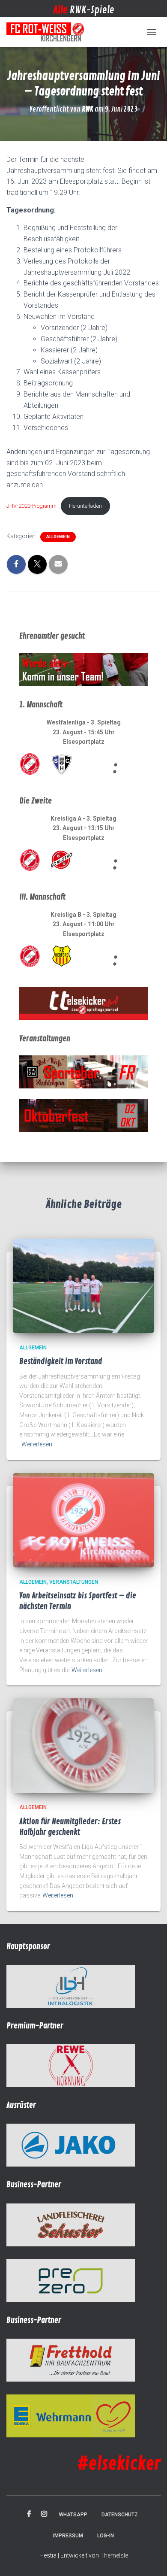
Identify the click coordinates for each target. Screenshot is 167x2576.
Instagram (44, 2514)
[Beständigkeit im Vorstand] (83, 1285)
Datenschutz (120, 2515)
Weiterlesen (37, 1444)
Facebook (29, 2514)
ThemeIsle (114, 2555)
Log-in (106, 2536)
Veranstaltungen (74, 1582)
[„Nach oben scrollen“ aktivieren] (150, 2559)
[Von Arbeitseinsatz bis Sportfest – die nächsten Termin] (83, 1519)
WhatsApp (73, 2515)
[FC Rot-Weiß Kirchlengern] (49, 32)
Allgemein (58, 537)
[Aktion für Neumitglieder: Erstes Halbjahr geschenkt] (83, 1745)
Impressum (68, 2536)
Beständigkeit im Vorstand (61, 1361)
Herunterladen (85, 506)
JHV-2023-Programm (31, 506)
